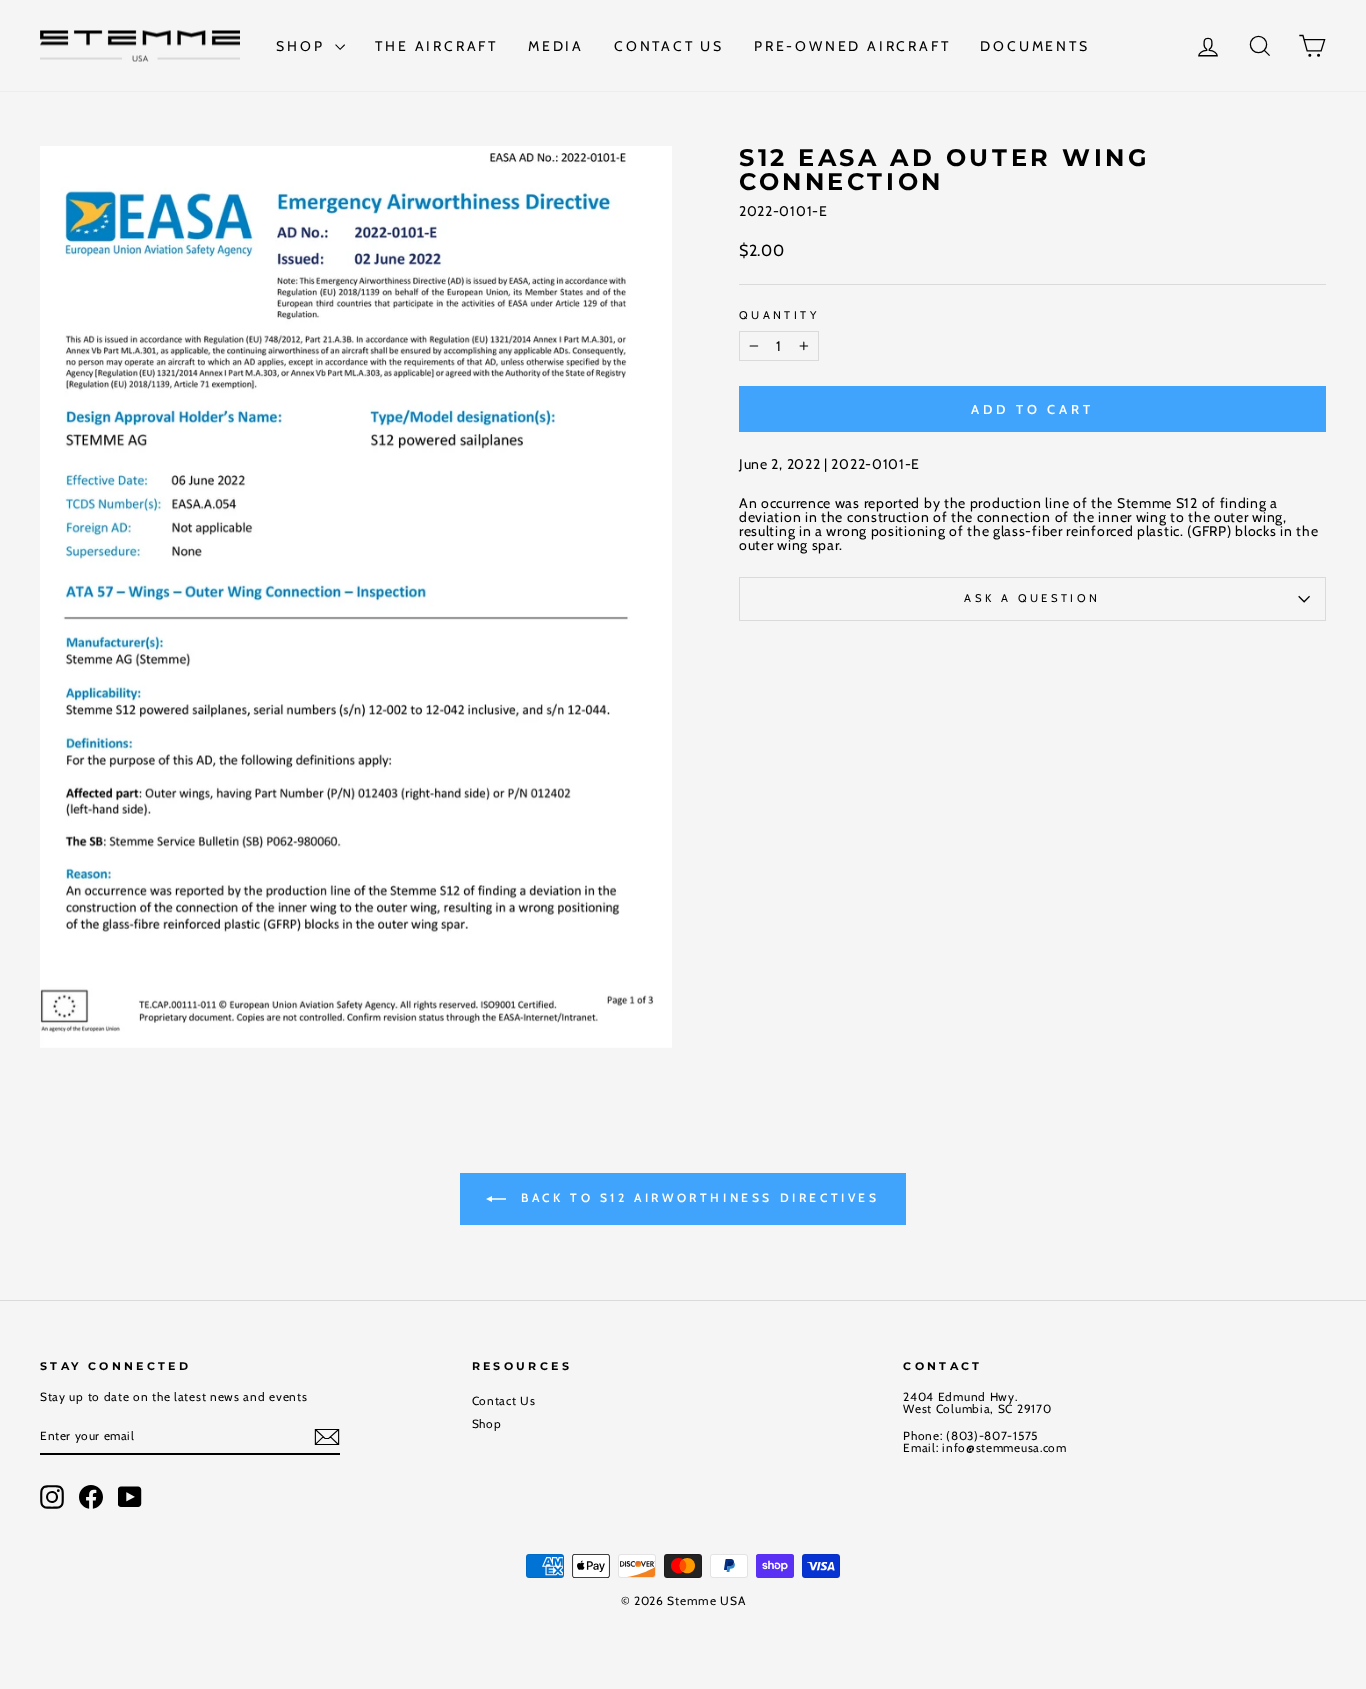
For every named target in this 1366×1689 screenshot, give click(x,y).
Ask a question (1032, 598)
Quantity (779, 315)
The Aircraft (436, 46)
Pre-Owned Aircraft (852, 46)
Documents (1034, 46)
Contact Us (669, 46)
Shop (303, 46)
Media (556, 46)
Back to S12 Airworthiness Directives (696, 1197)
